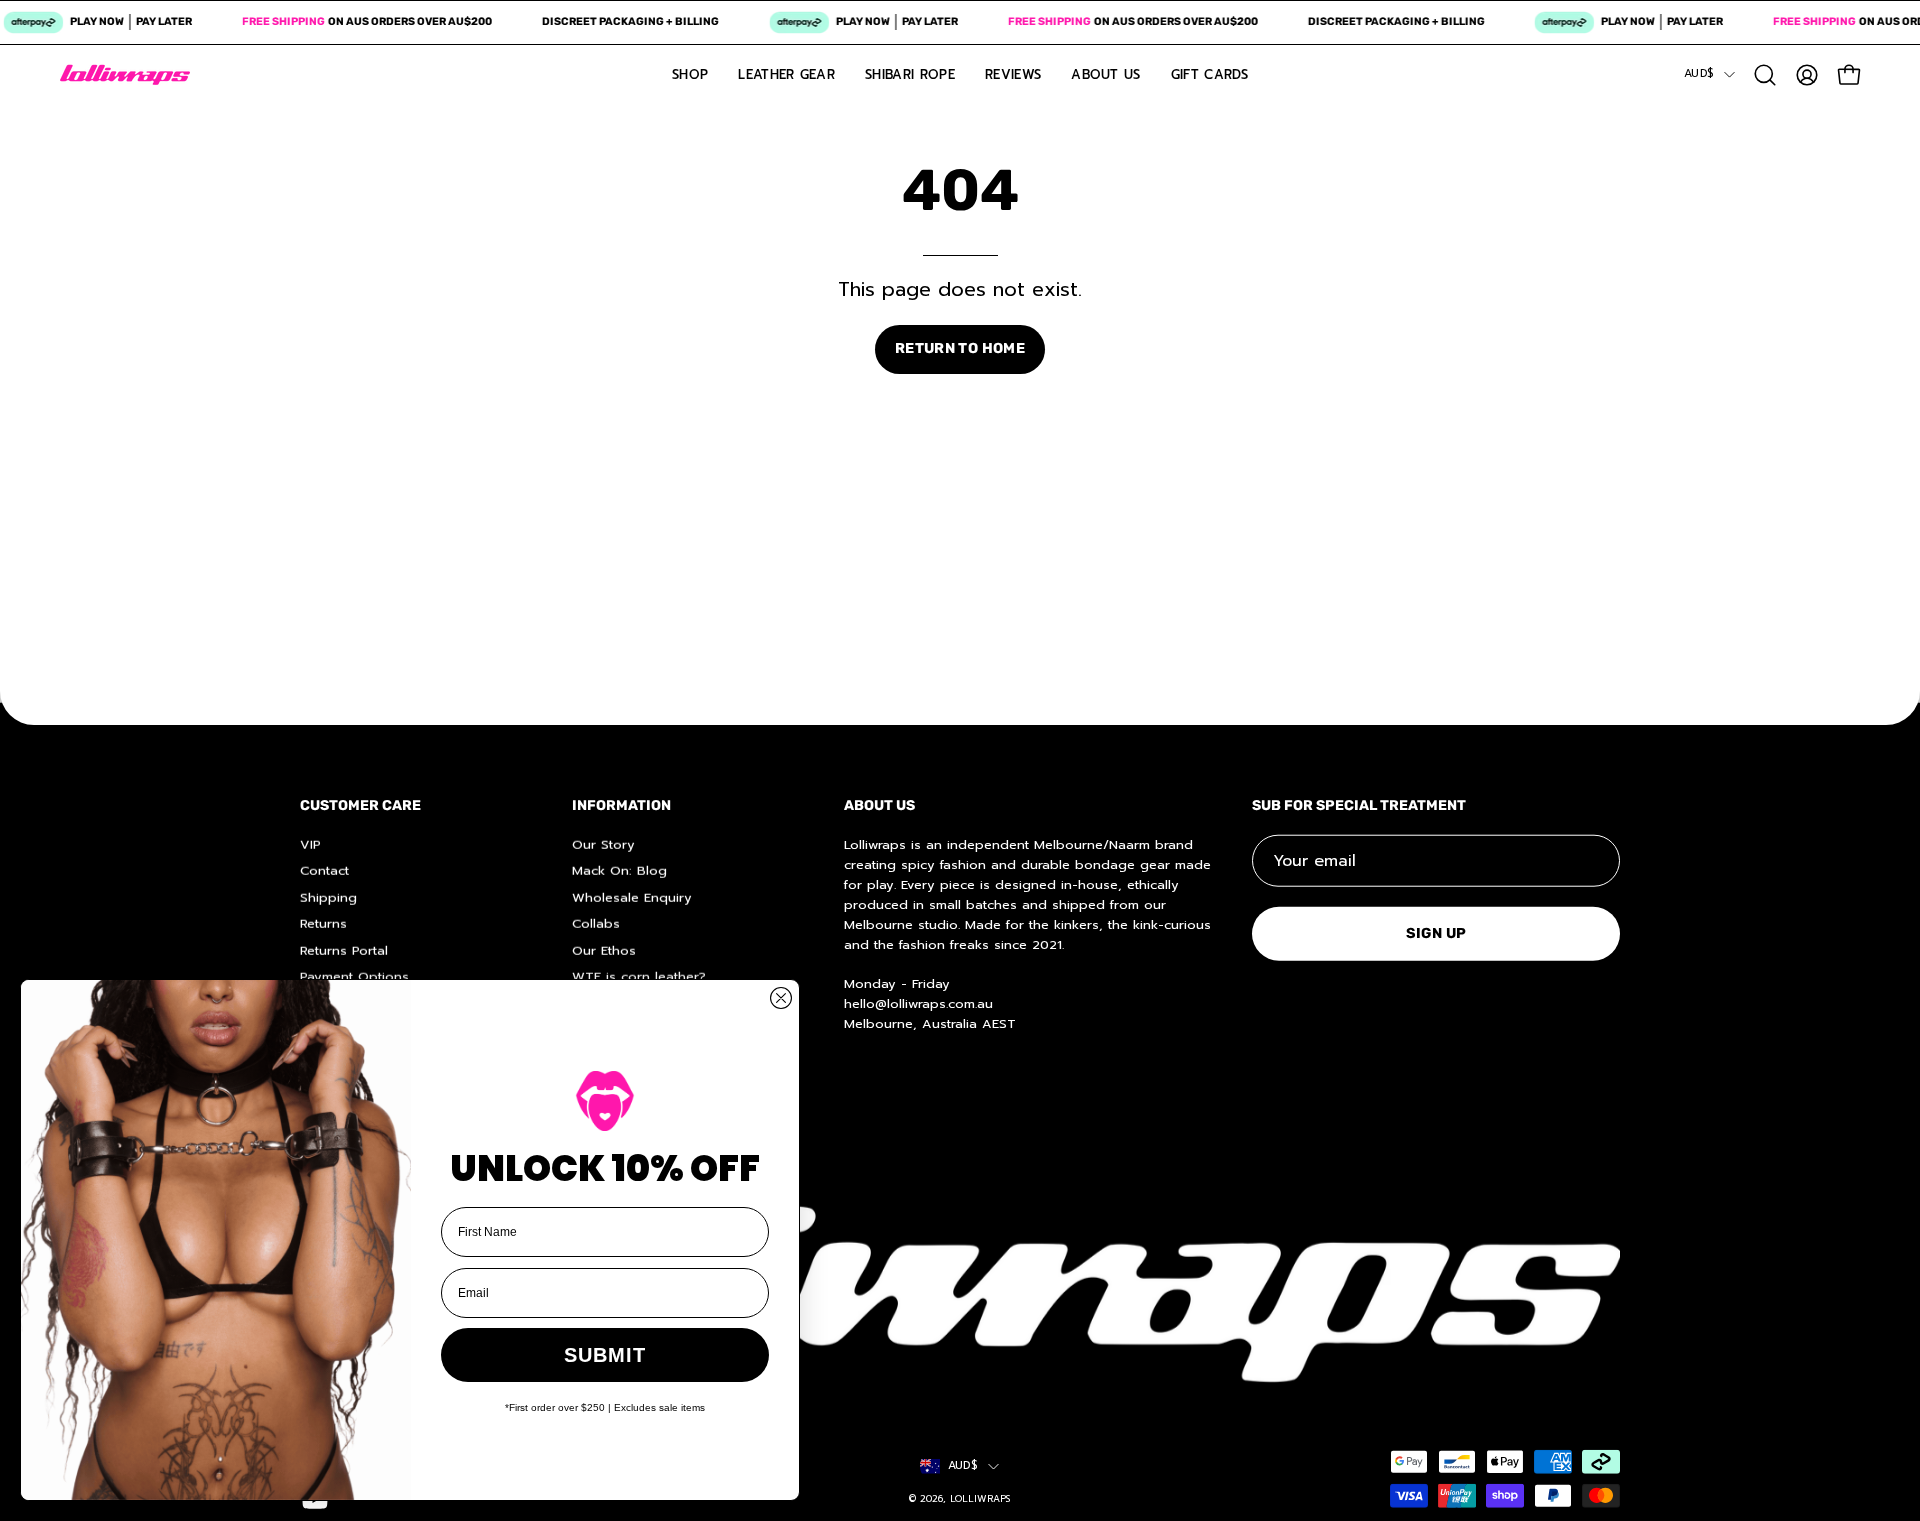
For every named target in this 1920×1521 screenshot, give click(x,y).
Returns (323, 922)
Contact (324, 870)
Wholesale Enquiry (632, 896)
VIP (310, 843)
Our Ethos (604, 949)
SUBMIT (605, 1355)
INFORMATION (621, 805)
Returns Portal (344, 949)
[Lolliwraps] (125, 75)
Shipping (328, 896)
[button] (1765, 75)
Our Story (603, 843)
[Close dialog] (781, 998)
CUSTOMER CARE (360, 805)
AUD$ (1699, 73)
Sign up (1436, 932)
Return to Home (960, 348)
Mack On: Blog (619, 870)
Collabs (596, 922)
